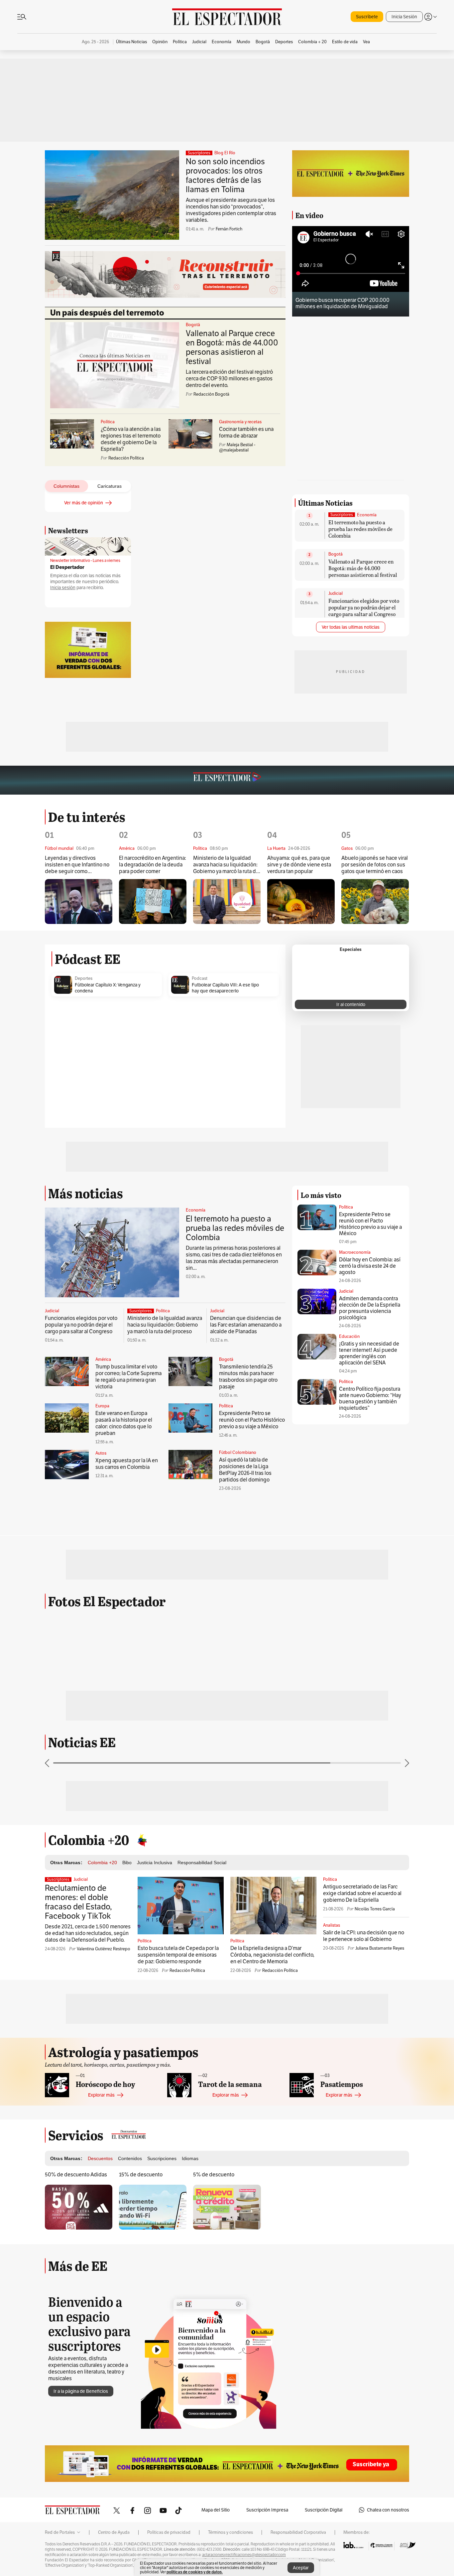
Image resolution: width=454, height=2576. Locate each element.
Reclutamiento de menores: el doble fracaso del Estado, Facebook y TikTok (78, 2167)
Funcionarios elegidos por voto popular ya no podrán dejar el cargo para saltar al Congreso (364, 691)
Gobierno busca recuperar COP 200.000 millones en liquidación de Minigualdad (342, 303)
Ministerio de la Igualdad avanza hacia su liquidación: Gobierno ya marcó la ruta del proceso (227, 1074)
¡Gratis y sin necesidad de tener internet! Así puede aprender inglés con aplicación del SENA (369, 1563)
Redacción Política (187, 2235)
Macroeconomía (355, 1462)
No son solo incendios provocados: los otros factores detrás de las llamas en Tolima (225, 175)
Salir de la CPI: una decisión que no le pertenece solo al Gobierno (364, 2201)
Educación (349, 1546)
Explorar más (101, 2360)
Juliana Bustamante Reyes (380, 2213)
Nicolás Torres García (375, 2174)
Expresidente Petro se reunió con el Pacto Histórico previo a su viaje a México (252, 1629)
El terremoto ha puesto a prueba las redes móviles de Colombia (360, 612)
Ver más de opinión (84, 503)
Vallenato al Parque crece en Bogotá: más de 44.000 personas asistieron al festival (232, 347)
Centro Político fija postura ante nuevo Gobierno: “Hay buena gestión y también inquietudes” (370, 1608)
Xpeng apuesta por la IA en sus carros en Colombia (127, 1673)
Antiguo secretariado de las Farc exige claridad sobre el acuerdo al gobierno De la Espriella (362, 2158)
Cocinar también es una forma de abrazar (246, 432)
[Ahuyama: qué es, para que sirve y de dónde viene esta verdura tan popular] (301, 1111)
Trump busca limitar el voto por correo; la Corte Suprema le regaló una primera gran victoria (128, 1586)
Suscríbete (367, 17)
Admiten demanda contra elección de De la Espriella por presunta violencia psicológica (370, 1517)
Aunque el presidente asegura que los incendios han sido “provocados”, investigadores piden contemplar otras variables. (231, 210)
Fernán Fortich (229, 229)
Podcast (200, 1188)
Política (108, 422)
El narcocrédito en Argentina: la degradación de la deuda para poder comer (153, 1074)
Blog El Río (225, 153)
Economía (367, 598)
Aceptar (301, 2568)
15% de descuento (141, 2440)
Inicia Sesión (404, 17)
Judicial (336, 677)
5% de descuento (214, 2440)
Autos (101, 1663)
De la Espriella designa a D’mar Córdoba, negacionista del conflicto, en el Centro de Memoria (272, 2220)
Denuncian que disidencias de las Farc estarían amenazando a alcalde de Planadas (246, 1534)
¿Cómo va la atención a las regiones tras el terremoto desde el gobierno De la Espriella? (131, 439)
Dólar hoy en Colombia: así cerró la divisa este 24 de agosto (370, 1475)
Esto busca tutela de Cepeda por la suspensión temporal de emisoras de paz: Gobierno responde (178, 2220)
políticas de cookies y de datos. (195, 2572)
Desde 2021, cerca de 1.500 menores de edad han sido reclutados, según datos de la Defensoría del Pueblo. (88, 2198)
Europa (102, 1615)
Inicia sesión (63, 588)
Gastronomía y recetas (240, 422)
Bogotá (193, 325)
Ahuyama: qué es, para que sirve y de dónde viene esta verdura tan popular (299, 1074)
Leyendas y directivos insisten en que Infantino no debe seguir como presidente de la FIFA (77, 1074)
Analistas (332, 2190)
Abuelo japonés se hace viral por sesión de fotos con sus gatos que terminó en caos (375, 1074)
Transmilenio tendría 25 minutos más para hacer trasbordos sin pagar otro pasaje (248, 1586)
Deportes (84, 1188)
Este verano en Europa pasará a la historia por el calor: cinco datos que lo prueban (124, 1633)
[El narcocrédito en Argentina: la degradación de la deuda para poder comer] (153, 1111)
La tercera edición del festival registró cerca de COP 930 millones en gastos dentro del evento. (229, 379)
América (103, 1569)
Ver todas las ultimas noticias (351, 710)
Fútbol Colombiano (238, 1662)
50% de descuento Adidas (76, 2440)
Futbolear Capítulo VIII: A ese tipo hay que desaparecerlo (225, 1197)
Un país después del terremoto (107, 313)
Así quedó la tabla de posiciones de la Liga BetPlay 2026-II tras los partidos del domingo (245, 1679)
